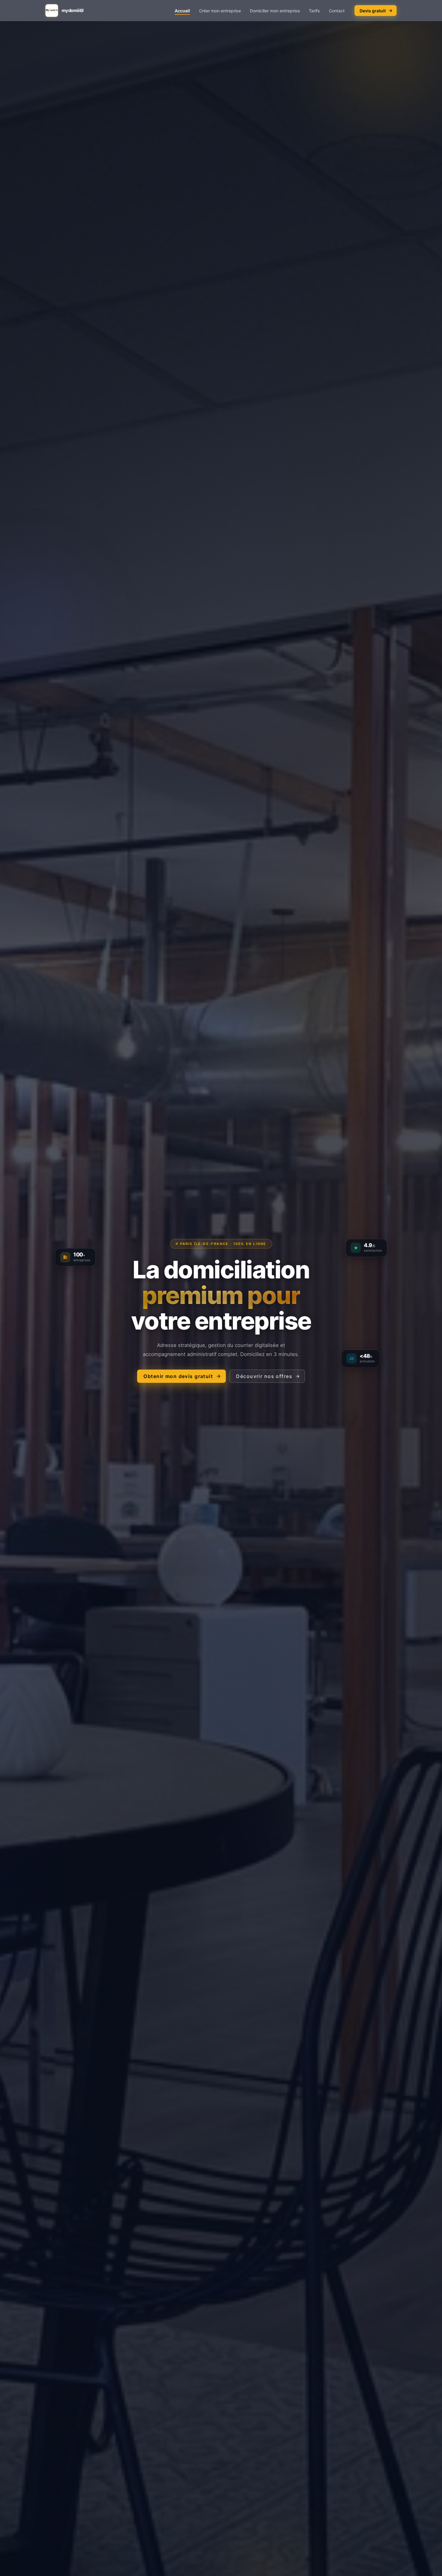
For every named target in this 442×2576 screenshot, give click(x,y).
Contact (337, 11)
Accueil (182, 11)
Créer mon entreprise (220, 11)
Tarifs (314, 11)
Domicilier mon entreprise (275, 11)
